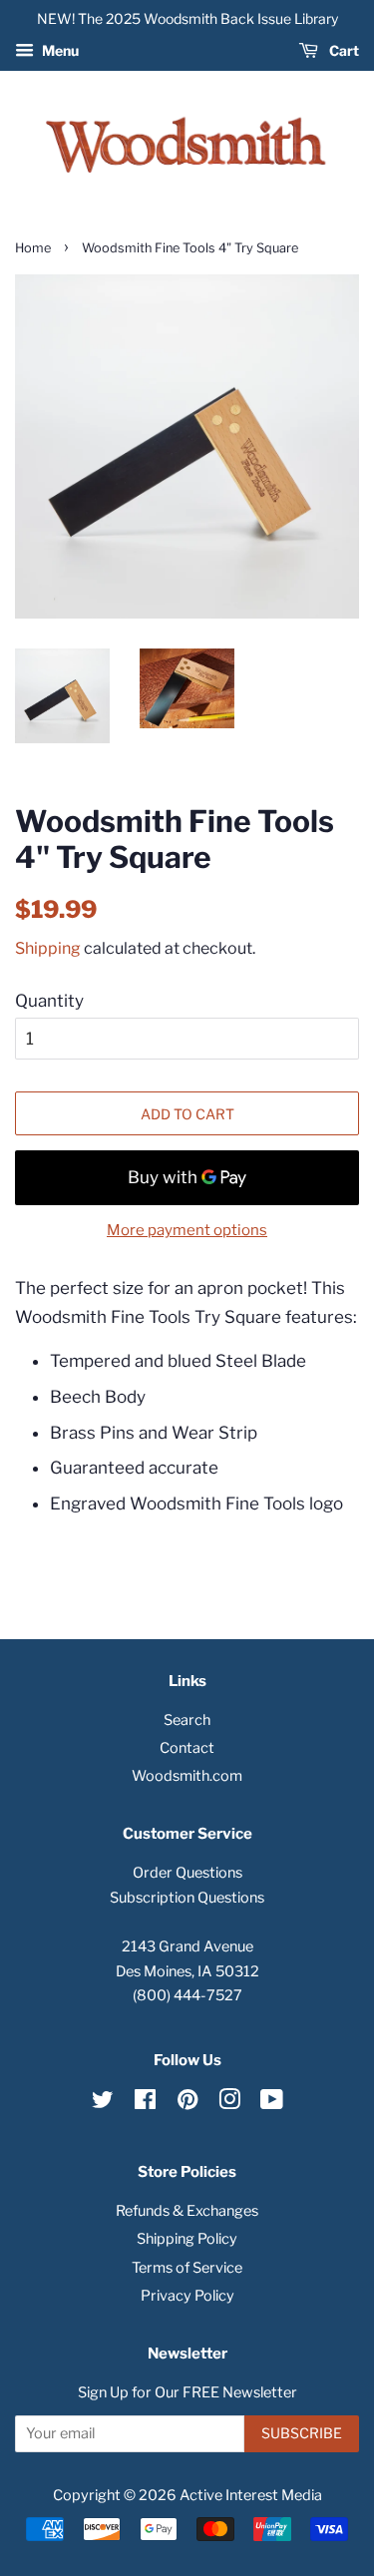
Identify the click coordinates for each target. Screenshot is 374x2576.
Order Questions (187, 1873)
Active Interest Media (251, 2495)
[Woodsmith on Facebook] (145, 2103)
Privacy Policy (187, 2296)
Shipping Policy (187, 2239)
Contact (187, 1748)
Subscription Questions (187, 1898)
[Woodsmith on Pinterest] (187, 2103)
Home (33, 248)
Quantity (49, 1001)
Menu (59, 50)
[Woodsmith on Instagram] (229, 2103)
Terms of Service (187, 2268)
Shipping (48, 948)
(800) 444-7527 (187, 1995)
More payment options (187, 1230)
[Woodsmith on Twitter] (103, 2103)
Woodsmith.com (187, 1776)
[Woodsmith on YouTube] (272, 2103)
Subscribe (302, 2433)
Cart (343, 50)
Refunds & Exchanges (187, 2211)
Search (187, 1720)
